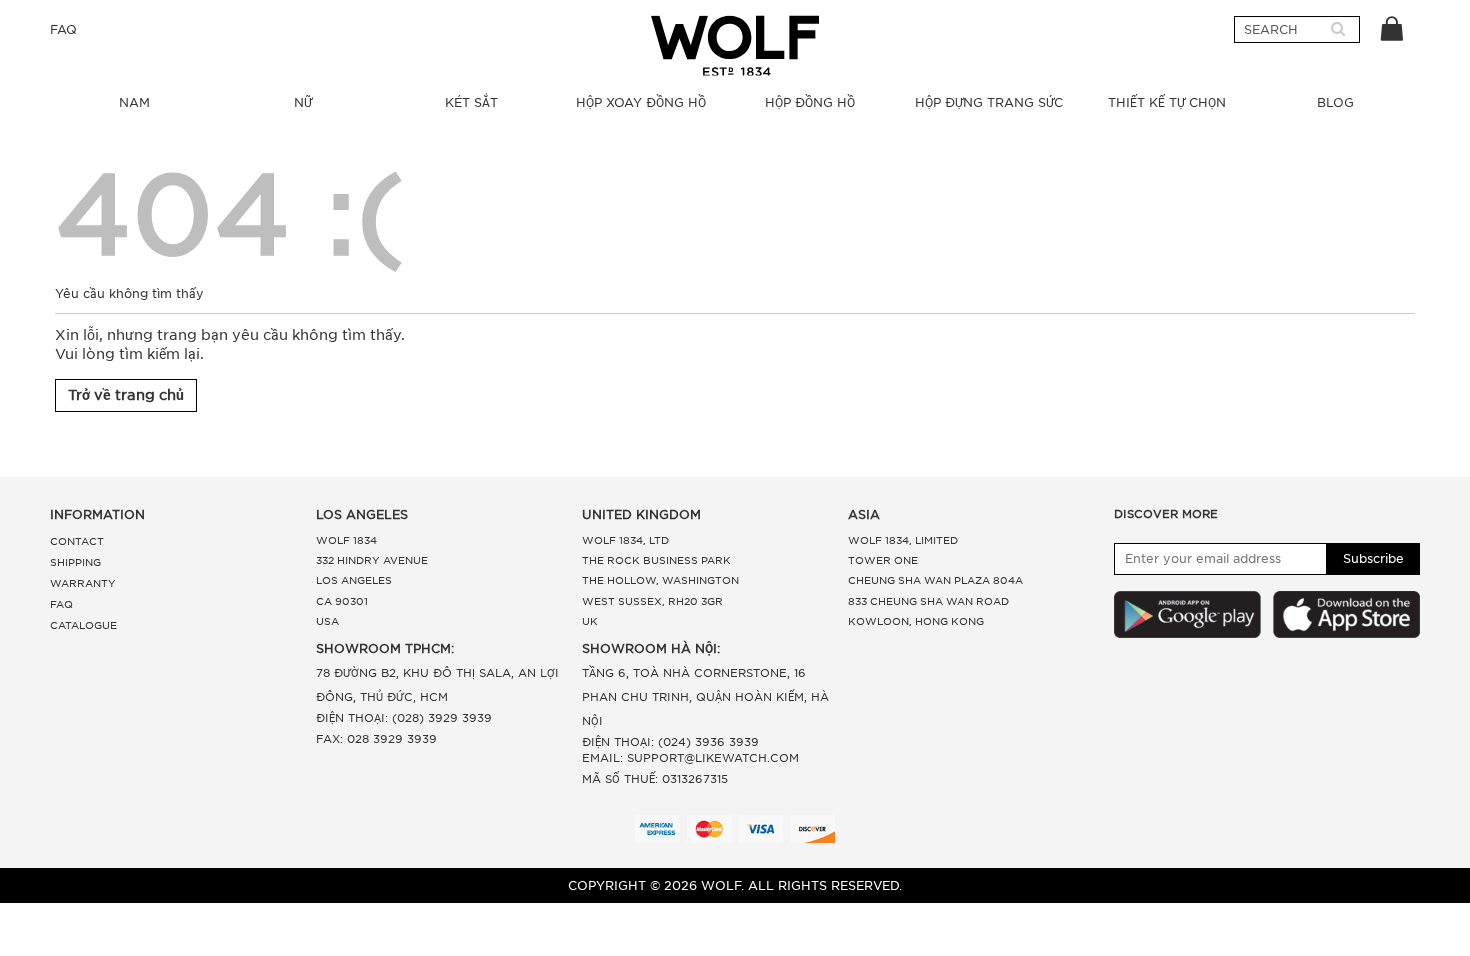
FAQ (63, 29)
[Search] (1338, 30)
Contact (77, 541)
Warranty (83, 583)
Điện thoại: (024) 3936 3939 (670, 742)
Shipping (75, 562)
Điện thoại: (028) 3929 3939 (404, 718)
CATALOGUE (83, 625)
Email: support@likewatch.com (690, 758)
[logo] (735, 45)
